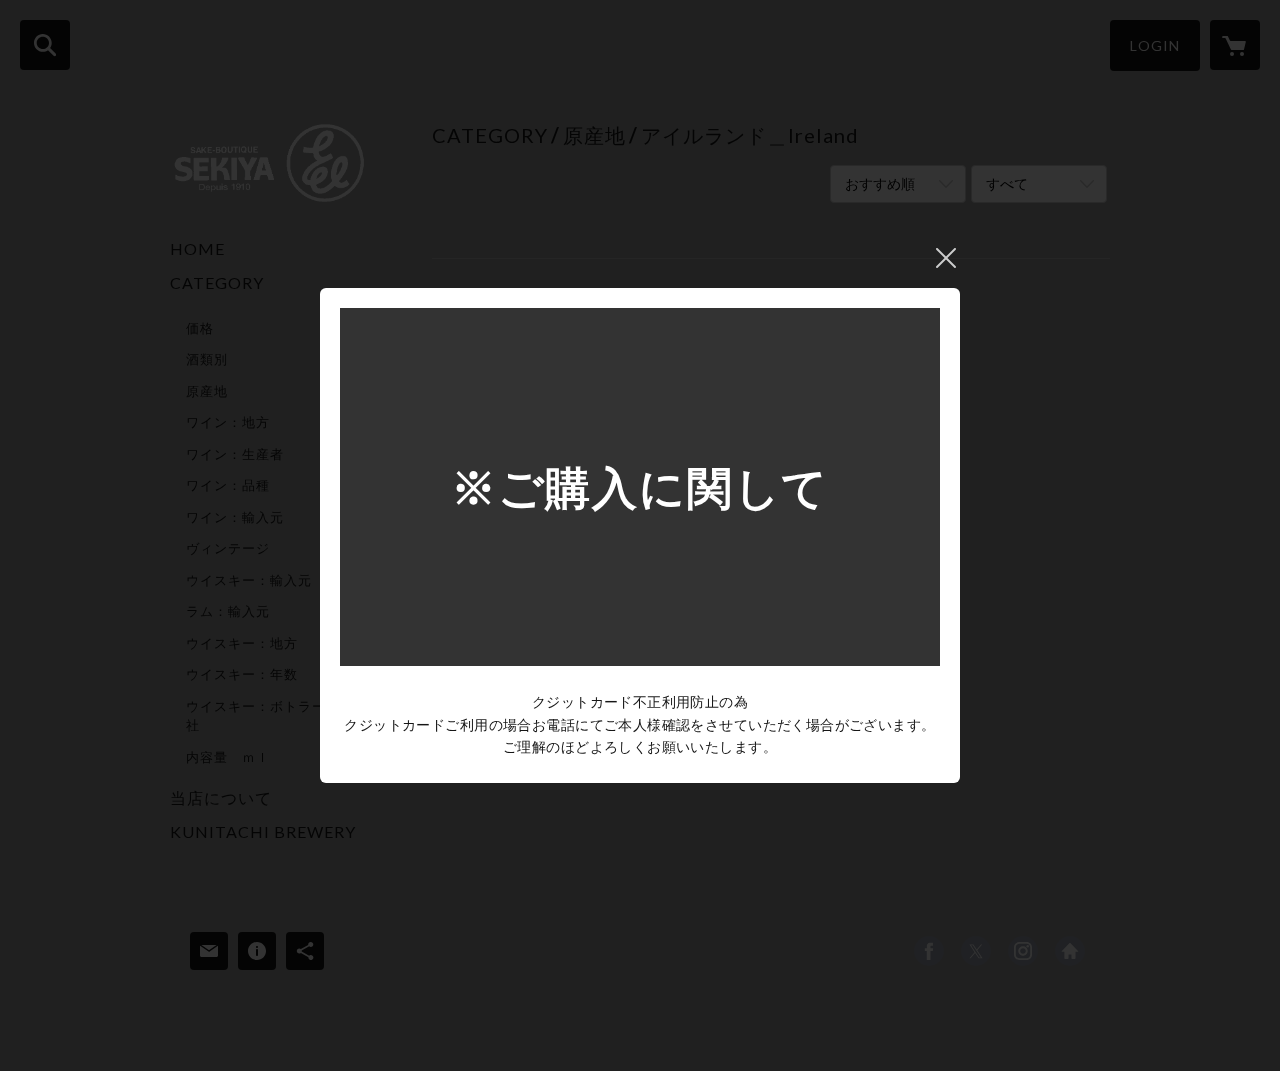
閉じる (946, 258)
